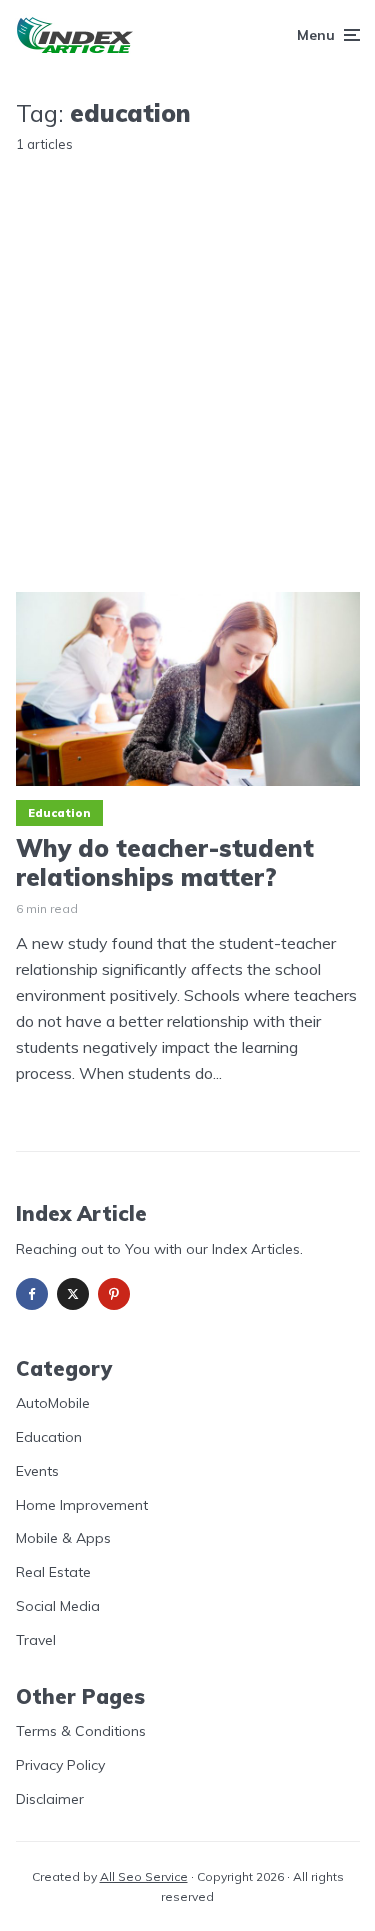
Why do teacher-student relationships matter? (165, 863)
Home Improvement (82, 1505)
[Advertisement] (187, 356)
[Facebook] (32, 1294)
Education (59, 813)
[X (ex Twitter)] (73, 1294)
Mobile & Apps (63, 1538)
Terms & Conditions (81, 1731)
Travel (36, 1640)
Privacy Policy (60, 1765)
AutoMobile (53, 1403)
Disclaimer (50, 1799)
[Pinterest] (114, 1294)
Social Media (58, 1606)
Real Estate (53, 1572)
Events (37, 1471)
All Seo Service (144, 1876)
